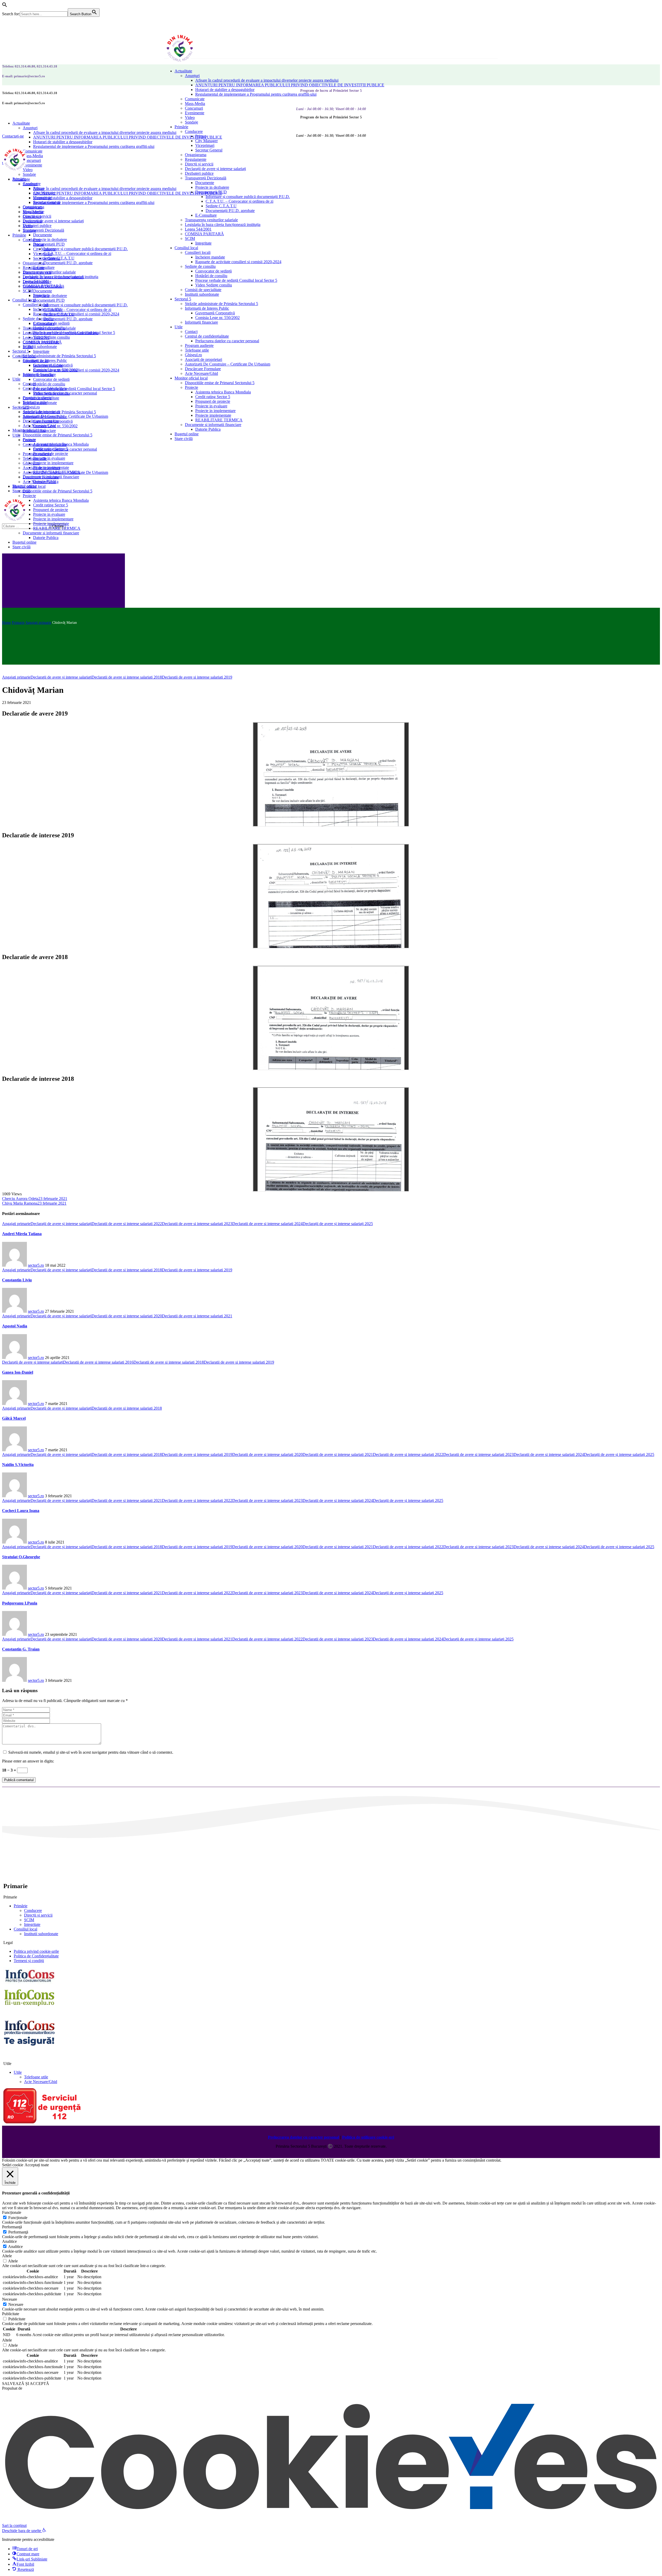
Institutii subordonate (41, 1934)
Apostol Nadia (15, 1326)
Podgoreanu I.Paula (20, 1603)
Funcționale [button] (12, 2212)
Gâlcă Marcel (14, 1418)
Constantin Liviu (17, 1280)
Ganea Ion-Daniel (18, 1372)
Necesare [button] (10, 2299)
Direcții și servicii (38, 1915)
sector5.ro (36, 1265)
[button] (5, 6)
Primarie (18, 623)
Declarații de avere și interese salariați (61, 677)
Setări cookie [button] (13, 2165)
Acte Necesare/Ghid (41, 2082)
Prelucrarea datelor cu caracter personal (303, 2137)
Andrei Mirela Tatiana (22, 1234)
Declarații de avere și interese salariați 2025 (338, 1224)
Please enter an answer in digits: (28, 1761)
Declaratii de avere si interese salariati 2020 (127, 1316)
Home (6, 623)
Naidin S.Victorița (18, 1465)
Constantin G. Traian (21, 1649)
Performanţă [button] (12, 2227)
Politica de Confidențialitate (36, 1956)
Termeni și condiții (29, 1961)
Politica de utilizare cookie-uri (368, 2137)
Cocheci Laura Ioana (21, 1511)
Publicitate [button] (11, 2314)
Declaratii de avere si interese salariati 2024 (267, 1224)
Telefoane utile (36, 2077)
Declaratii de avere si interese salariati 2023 (197, 1224)
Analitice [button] (9, 2241)
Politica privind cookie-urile (36, 1951)
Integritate (32, 1924)
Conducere (33, 1910)
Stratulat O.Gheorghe (21, 1557)
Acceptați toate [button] (37, 2165)
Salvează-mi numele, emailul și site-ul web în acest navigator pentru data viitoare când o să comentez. (91, 1752)
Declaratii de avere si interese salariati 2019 (197, 677)
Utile (18, 2072)
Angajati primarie (38, 623)
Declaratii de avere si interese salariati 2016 (98, 1362)
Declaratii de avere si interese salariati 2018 (127, 677)
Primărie (21, 1906)
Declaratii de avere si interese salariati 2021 (197, 1316)
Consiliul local (25, 1929)
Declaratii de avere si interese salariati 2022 (127, 1224)
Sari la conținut (14, 2525)
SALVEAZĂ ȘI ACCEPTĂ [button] (26, 2384)
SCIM (29, 1920)
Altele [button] (7, 2256)
